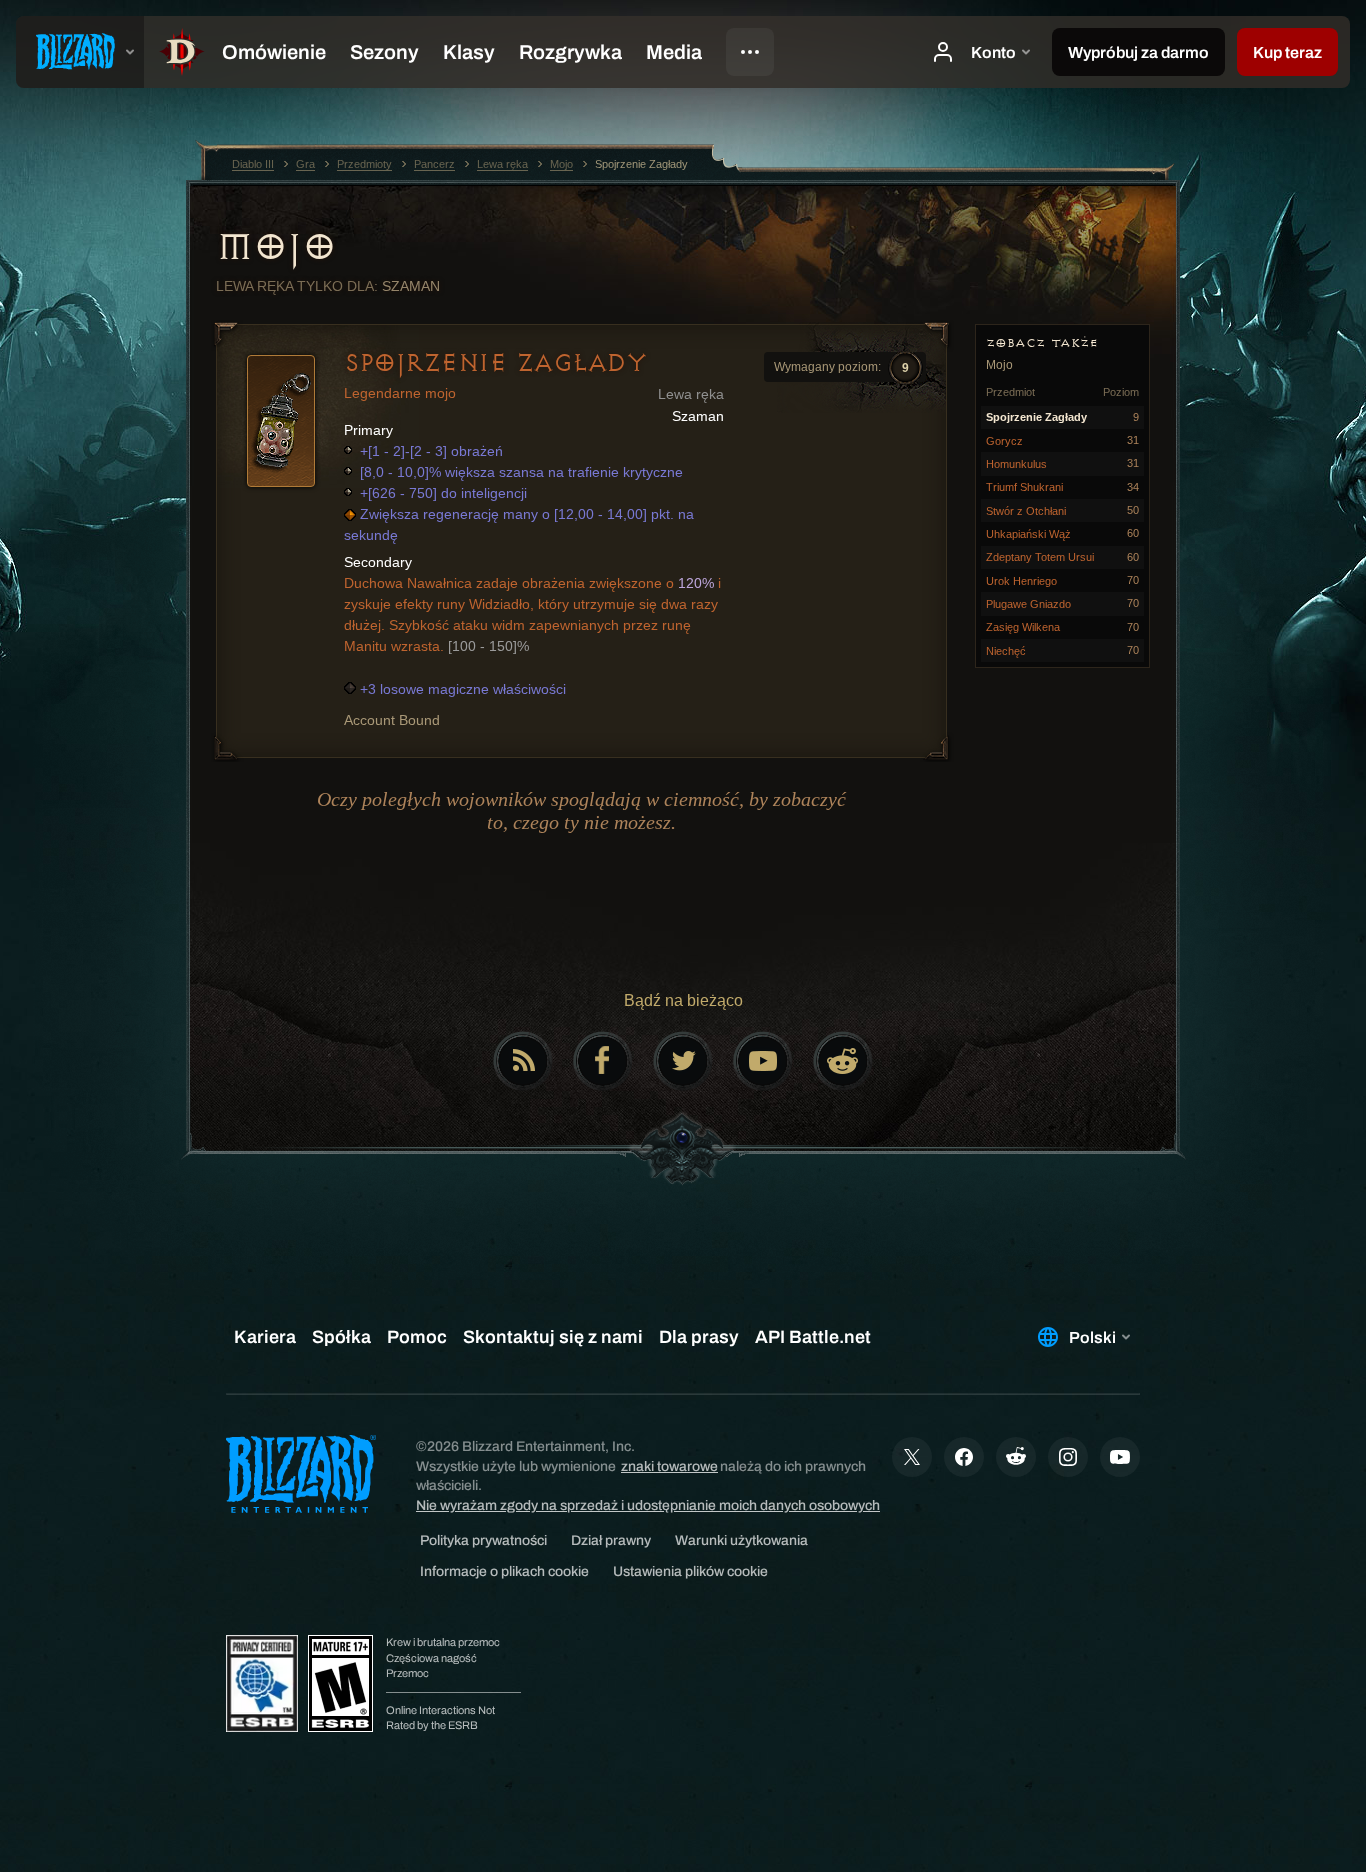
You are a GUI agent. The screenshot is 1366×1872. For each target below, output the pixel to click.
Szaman (411, 286)
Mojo (275, 247)
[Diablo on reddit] (843, 1061)
